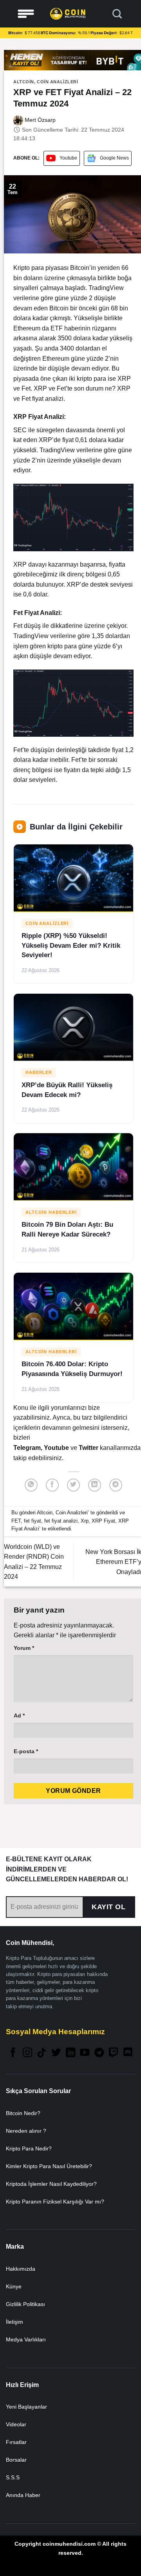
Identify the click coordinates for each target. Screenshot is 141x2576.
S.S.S (13, 2477)
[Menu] (26, 14)
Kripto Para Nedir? (29, 2149)
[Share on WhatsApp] (31, 1485)
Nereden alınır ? (26, 2131)
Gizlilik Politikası (25, 2304)
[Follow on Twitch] (114, 2053)
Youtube (68, 158)
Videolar (16, 2424)
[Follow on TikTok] (42, 2053)
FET (16, 1521)
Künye (14, 2286)
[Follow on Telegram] (99, 2053)
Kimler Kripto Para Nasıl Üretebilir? (49, 2166)
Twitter (89, 1448)
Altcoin (24, 82)
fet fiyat (33, 1521)
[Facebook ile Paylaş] (52, 1485)
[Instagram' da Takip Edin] (27, 2053)
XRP (40, 388)
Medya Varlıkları (26, 2339)
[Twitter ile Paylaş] (73, 1485)
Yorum (24, 1648)
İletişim (14, 2322)
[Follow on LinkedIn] (70, 2053)
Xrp (85, 1521)
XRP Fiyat (103, 1521)
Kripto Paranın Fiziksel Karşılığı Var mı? (55, 2202)
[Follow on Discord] (128, 2053)
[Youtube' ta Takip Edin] (85, 2053)
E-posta (26, 1751)
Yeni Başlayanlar (26, 2407)
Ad (19, 1715)
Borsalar (16, 2460)
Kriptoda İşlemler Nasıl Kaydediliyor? (51, 2184)
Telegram (27, 1448)
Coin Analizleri (57, 82)
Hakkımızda (21, 2269)
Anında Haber (23, 2495)
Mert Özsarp (39, 120)
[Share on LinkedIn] (95, 1485)
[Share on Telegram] (116, 1485)
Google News (114, 158)
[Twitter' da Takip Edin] (56, 2053)
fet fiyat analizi (61, 1521)
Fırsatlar (16, 2442)
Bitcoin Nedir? (23, 2113)
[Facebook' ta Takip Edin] (13, 2053)
